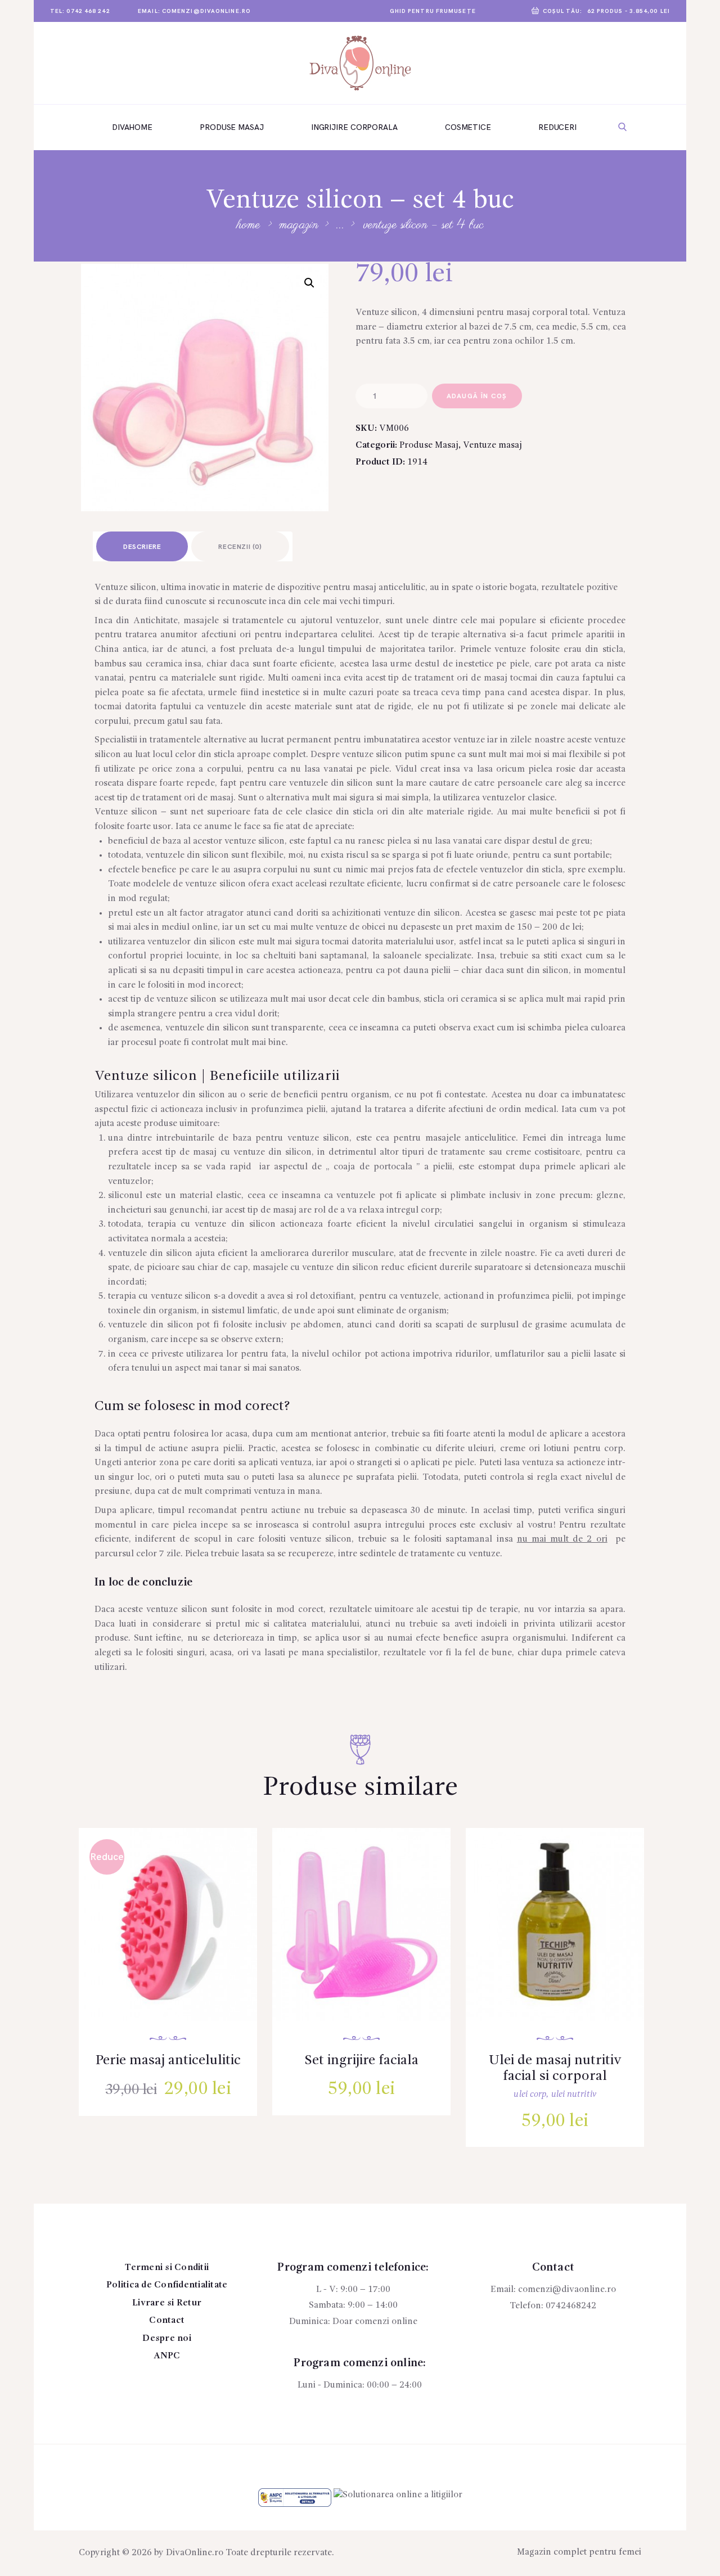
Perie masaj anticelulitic (168, 2061)
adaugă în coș (477, 396)
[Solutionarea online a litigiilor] (398, 2495)
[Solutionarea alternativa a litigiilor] (295, 2495)
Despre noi (167, 2339)
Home (248, 225)
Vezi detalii (176, 1939)
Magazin (299, 225)
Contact (167, 2321)
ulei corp (530, 2095)
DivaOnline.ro (195, 2553)
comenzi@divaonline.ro (567, 2290)
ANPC (167, 2356)
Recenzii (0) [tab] (240, 547)
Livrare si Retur (167, 2303)
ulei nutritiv (574, 2095)
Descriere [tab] (142, 547)
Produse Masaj (429, 445)
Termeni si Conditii (167, 2268)
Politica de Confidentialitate (167, 2285)
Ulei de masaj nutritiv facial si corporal (555, 2069)
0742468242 (571, 2306)
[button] (309, 283)
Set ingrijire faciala (362, 2061)
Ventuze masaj (492, 445)
